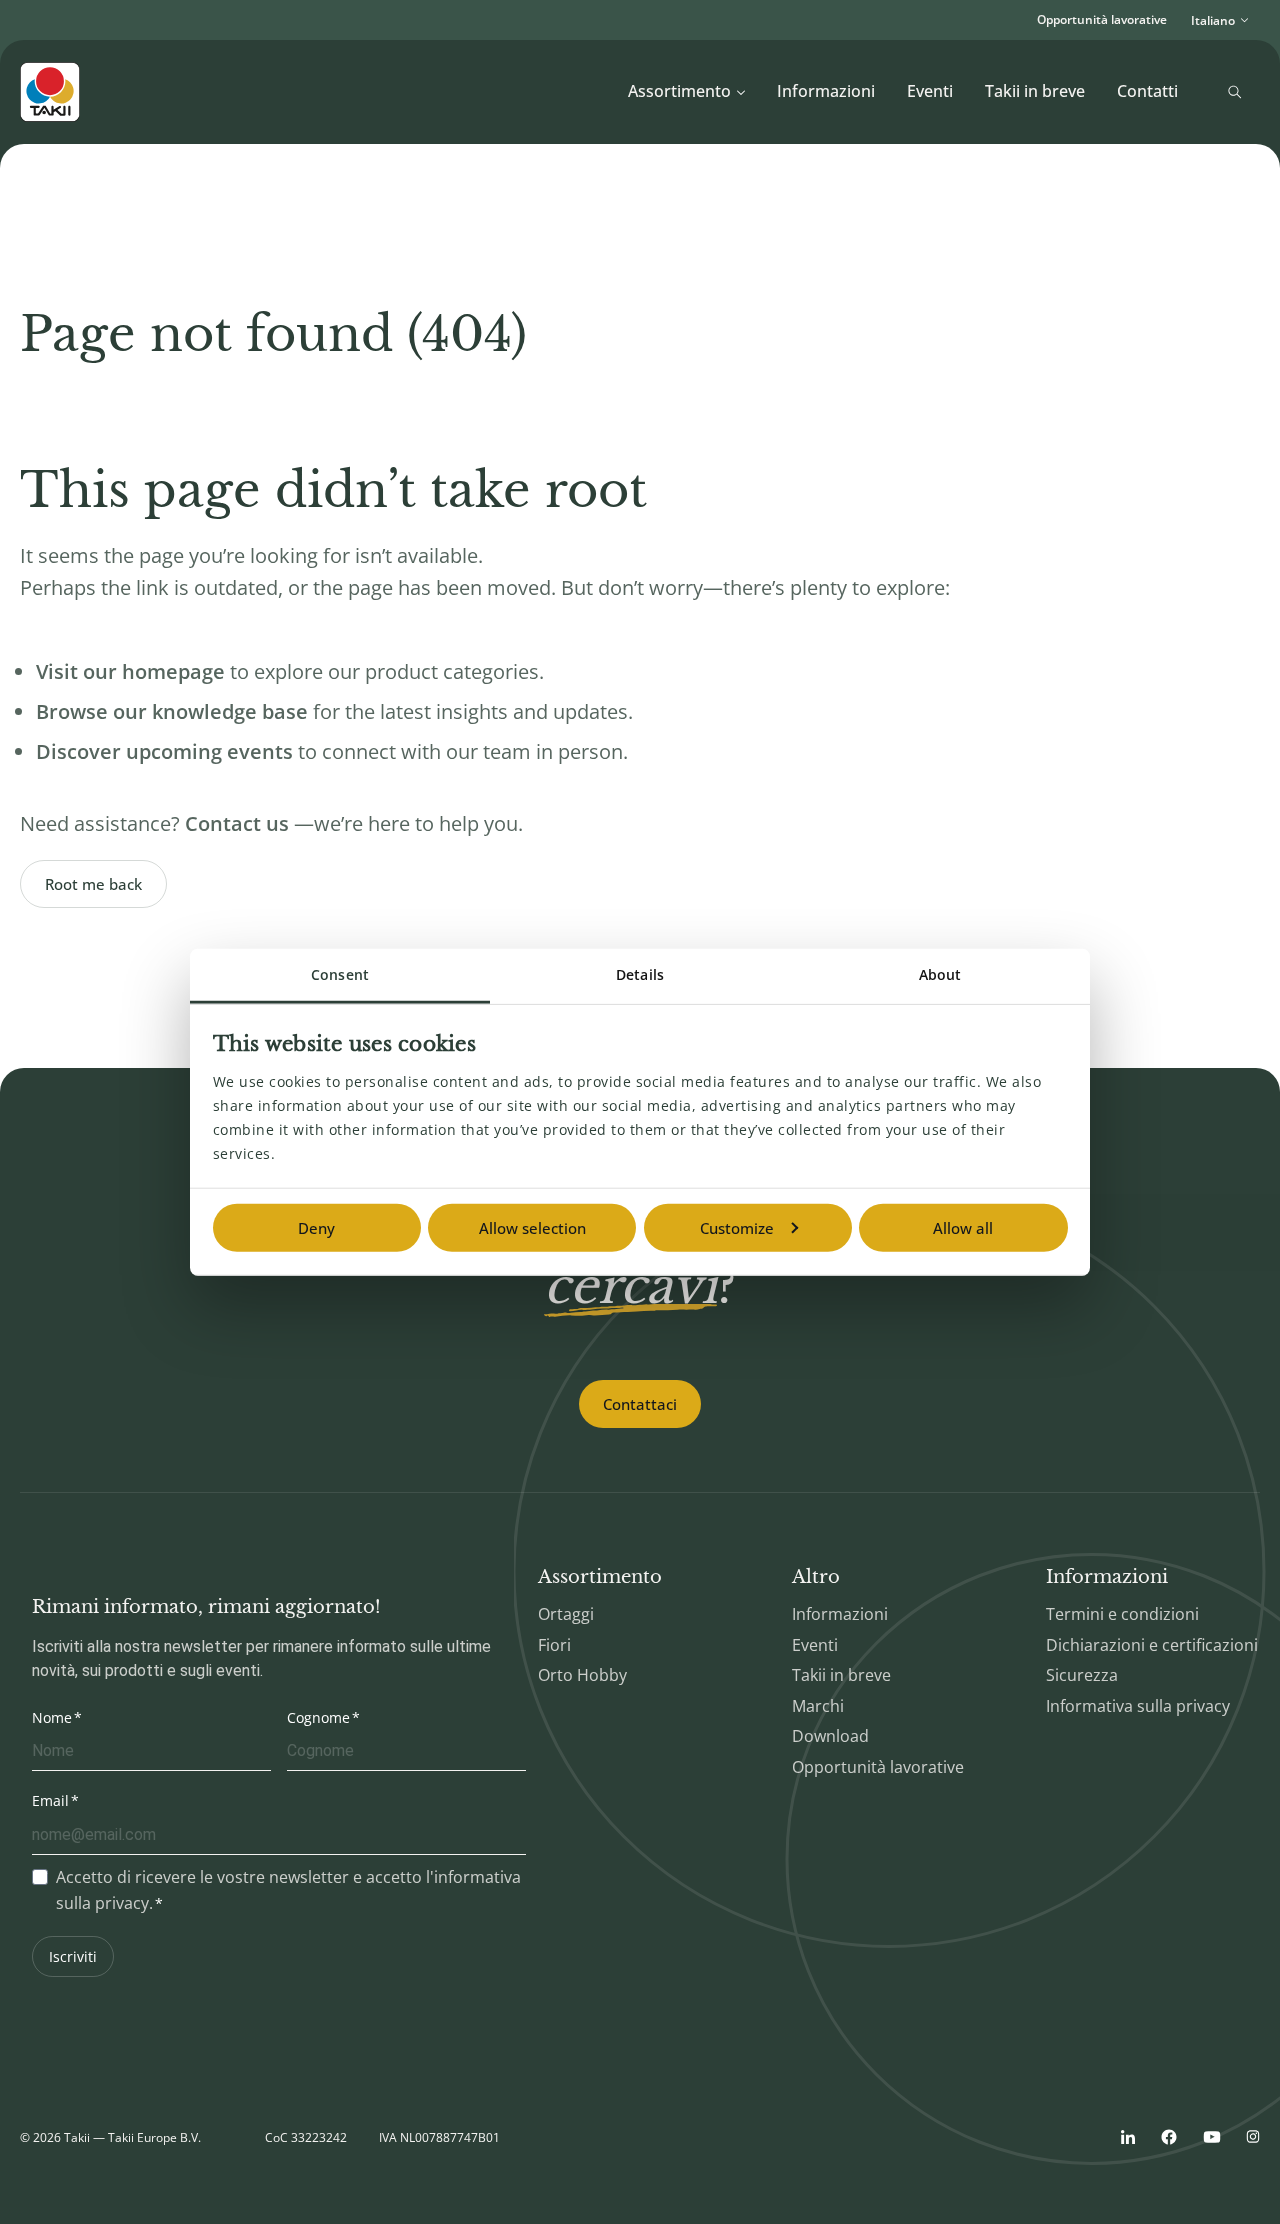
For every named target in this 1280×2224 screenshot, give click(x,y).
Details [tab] (640, 974)
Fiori (554, 1645)
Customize (737, 1228)
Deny (316, 1228)
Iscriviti (73, 1956)
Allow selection (532, 1228)
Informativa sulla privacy (1138, 1706)
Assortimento (679, 91)
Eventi (930, 91)
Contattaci (640, 1404)
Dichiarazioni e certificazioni (1152, 1645)
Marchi (818, 1706)
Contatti (1147, 91)
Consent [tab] (340, 974)
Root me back (93, 884)
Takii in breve (1035, 91)
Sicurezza (1082, 1675)
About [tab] (940, 974)
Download (830, 1736)
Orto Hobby (582, 1675)
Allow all (963, 1228)
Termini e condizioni (1122, 1614)
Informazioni (826, 91)
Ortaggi (566, 1614)
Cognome (318, 1717)
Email (50, 1800)
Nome (52, 1717)
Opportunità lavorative (1102, 19)
